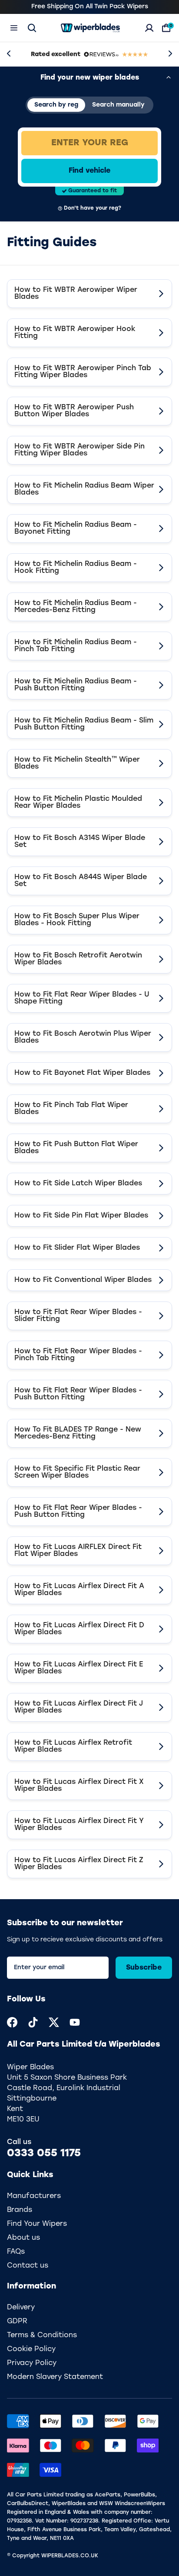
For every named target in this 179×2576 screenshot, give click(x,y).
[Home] (90, 28)
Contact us (28, 2266)
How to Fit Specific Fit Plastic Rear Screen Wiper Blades (77, 1472)
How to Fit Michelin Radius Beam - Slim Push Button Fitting (84, 724)
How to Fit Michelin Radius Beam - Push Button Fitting (76, 685)
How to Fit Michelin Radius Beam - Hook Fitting (76, 568)
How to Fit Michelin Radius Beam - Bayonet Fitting (76, 529)
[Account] (149, 28)
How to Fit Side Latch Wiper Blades (78, 1184)
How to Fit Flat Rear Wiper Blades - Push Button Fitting (78, 1394)
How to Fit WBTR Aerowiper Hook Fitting (75, 333)
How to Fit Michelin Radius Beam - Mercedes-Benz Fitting (76, 607)
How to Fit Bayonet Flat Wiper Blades (82, 1073)
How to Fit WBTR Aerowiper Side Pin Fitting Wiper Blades (80, 450)
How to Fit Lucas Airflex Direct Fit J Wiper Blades (79, 1707)
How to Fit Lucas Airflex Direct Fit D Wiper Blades (79, 1629)
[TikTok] (33, 2022)
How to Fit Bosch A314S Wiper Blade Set (80, 842)
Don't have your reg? (93, 208)
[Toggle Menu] (14, 28)
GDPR (17, 2322)
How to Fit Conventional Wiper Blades (83, 1280)
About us (23, 2238)
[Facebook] (12, 2022)
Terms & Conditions (42, 2335)
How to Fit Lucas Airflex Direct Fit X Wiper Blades (79, 1786)
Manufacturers (34, 2196)
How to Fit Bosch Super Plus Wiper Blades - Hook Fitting (77, 920)
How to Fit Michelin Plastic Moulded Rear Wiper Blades (78, 803)
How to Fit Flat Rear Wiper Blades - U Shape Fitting (82, 998)
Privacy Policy (32, 2363)
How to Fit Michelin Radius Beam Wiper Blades (84, 489)
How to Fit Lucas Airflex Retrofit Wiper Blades (73, 1746)
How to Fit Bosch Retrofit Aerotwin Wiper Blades (78, 959)
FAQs (16, 2252)
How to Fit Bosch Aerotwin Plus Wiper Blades (83, 1037)
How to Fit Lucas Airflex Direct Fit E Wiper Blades (79, 1668)
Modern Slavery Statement (55, 2377)
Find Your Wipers (37, 2224)
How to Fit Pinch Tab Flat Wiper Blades (71, 1109)
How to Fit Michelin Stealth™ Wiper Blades (77, 763)
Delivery (21, 2308)
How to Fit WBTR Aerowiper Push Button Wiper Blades (74, 411)
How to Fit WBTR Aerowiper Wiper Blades (76, 294)
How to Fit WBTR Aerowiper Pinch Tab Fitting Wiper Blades (83, 372)
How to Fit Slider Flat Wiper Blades (77, 1248)
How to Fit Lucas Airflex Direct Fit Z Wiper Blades (79, 1864)
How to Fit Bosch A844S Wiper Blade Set (81, 881)
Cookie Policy (31, 2349)
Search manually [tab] (118, 105)
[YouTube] (75, 2022)
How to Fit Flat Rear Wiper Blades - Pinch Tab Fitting (78, 1355)
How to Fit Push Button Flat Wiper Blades (76, 1148)
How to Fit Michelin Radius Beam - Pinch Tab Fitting (76, 646)
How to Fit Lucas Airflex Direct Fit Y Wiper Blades (79, 1825)
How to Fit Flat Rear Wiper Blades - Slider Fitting (78, 1316)
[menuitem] (12, 2022)
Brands (20, 2210)
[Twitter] (54, 2022)
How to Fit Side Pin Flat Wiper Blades (81, 1216)
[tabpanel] (89, 171)
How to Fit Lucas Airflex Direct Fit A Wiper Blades (79, 1590)
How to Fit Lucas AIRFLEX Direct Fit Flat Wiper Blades (78, 1551)
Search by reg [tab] (56, 105)
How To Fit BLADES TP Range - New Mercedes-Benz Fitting (78, 1433)
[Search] (32, 28)
